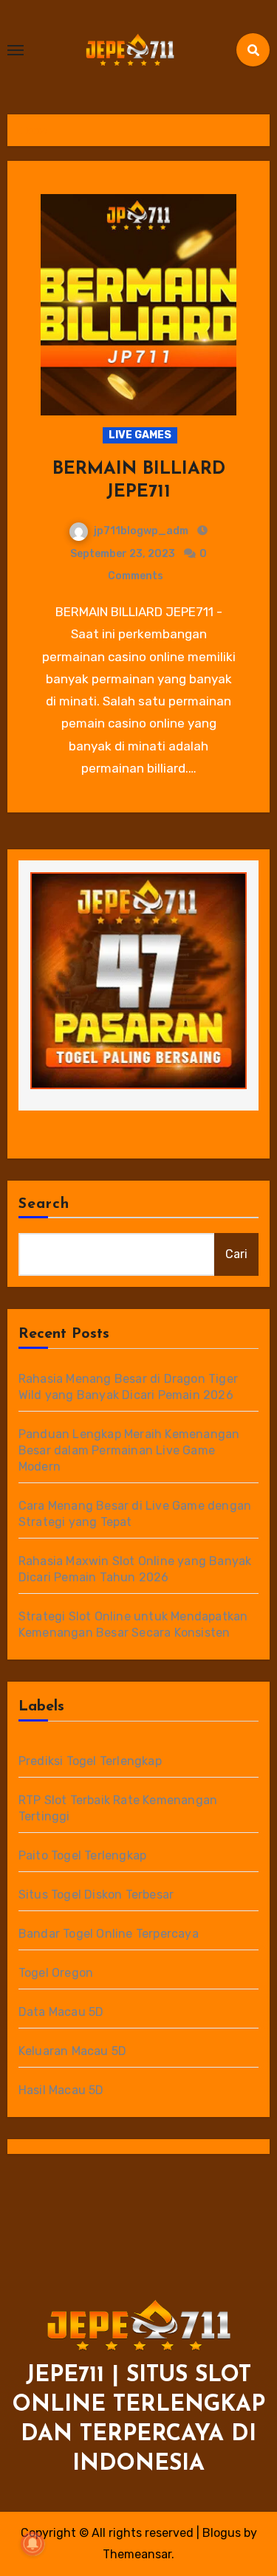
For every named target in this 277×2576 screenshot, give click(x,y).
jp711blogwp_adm (141, 531)
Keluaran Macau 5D (72, 2051)
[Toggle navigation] (16, 50)
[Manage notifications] (33, 2544)
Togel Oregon (56, 1973)
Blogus (222, 2533)
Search (44, 1204)
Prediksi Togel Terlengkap (90, 1761)
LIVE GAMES (140, 435)
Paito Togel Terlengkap (82, 1855)
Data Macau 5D (61, 2012)
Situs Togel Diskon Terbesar (96, 1895)
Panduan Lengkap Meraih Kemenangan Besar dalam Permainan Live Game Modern (129, 1450)
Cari (236, 1254)
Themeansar (137, 2554)
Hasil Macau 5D (61, 2090)
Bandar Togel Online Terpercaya (109, 1934)
